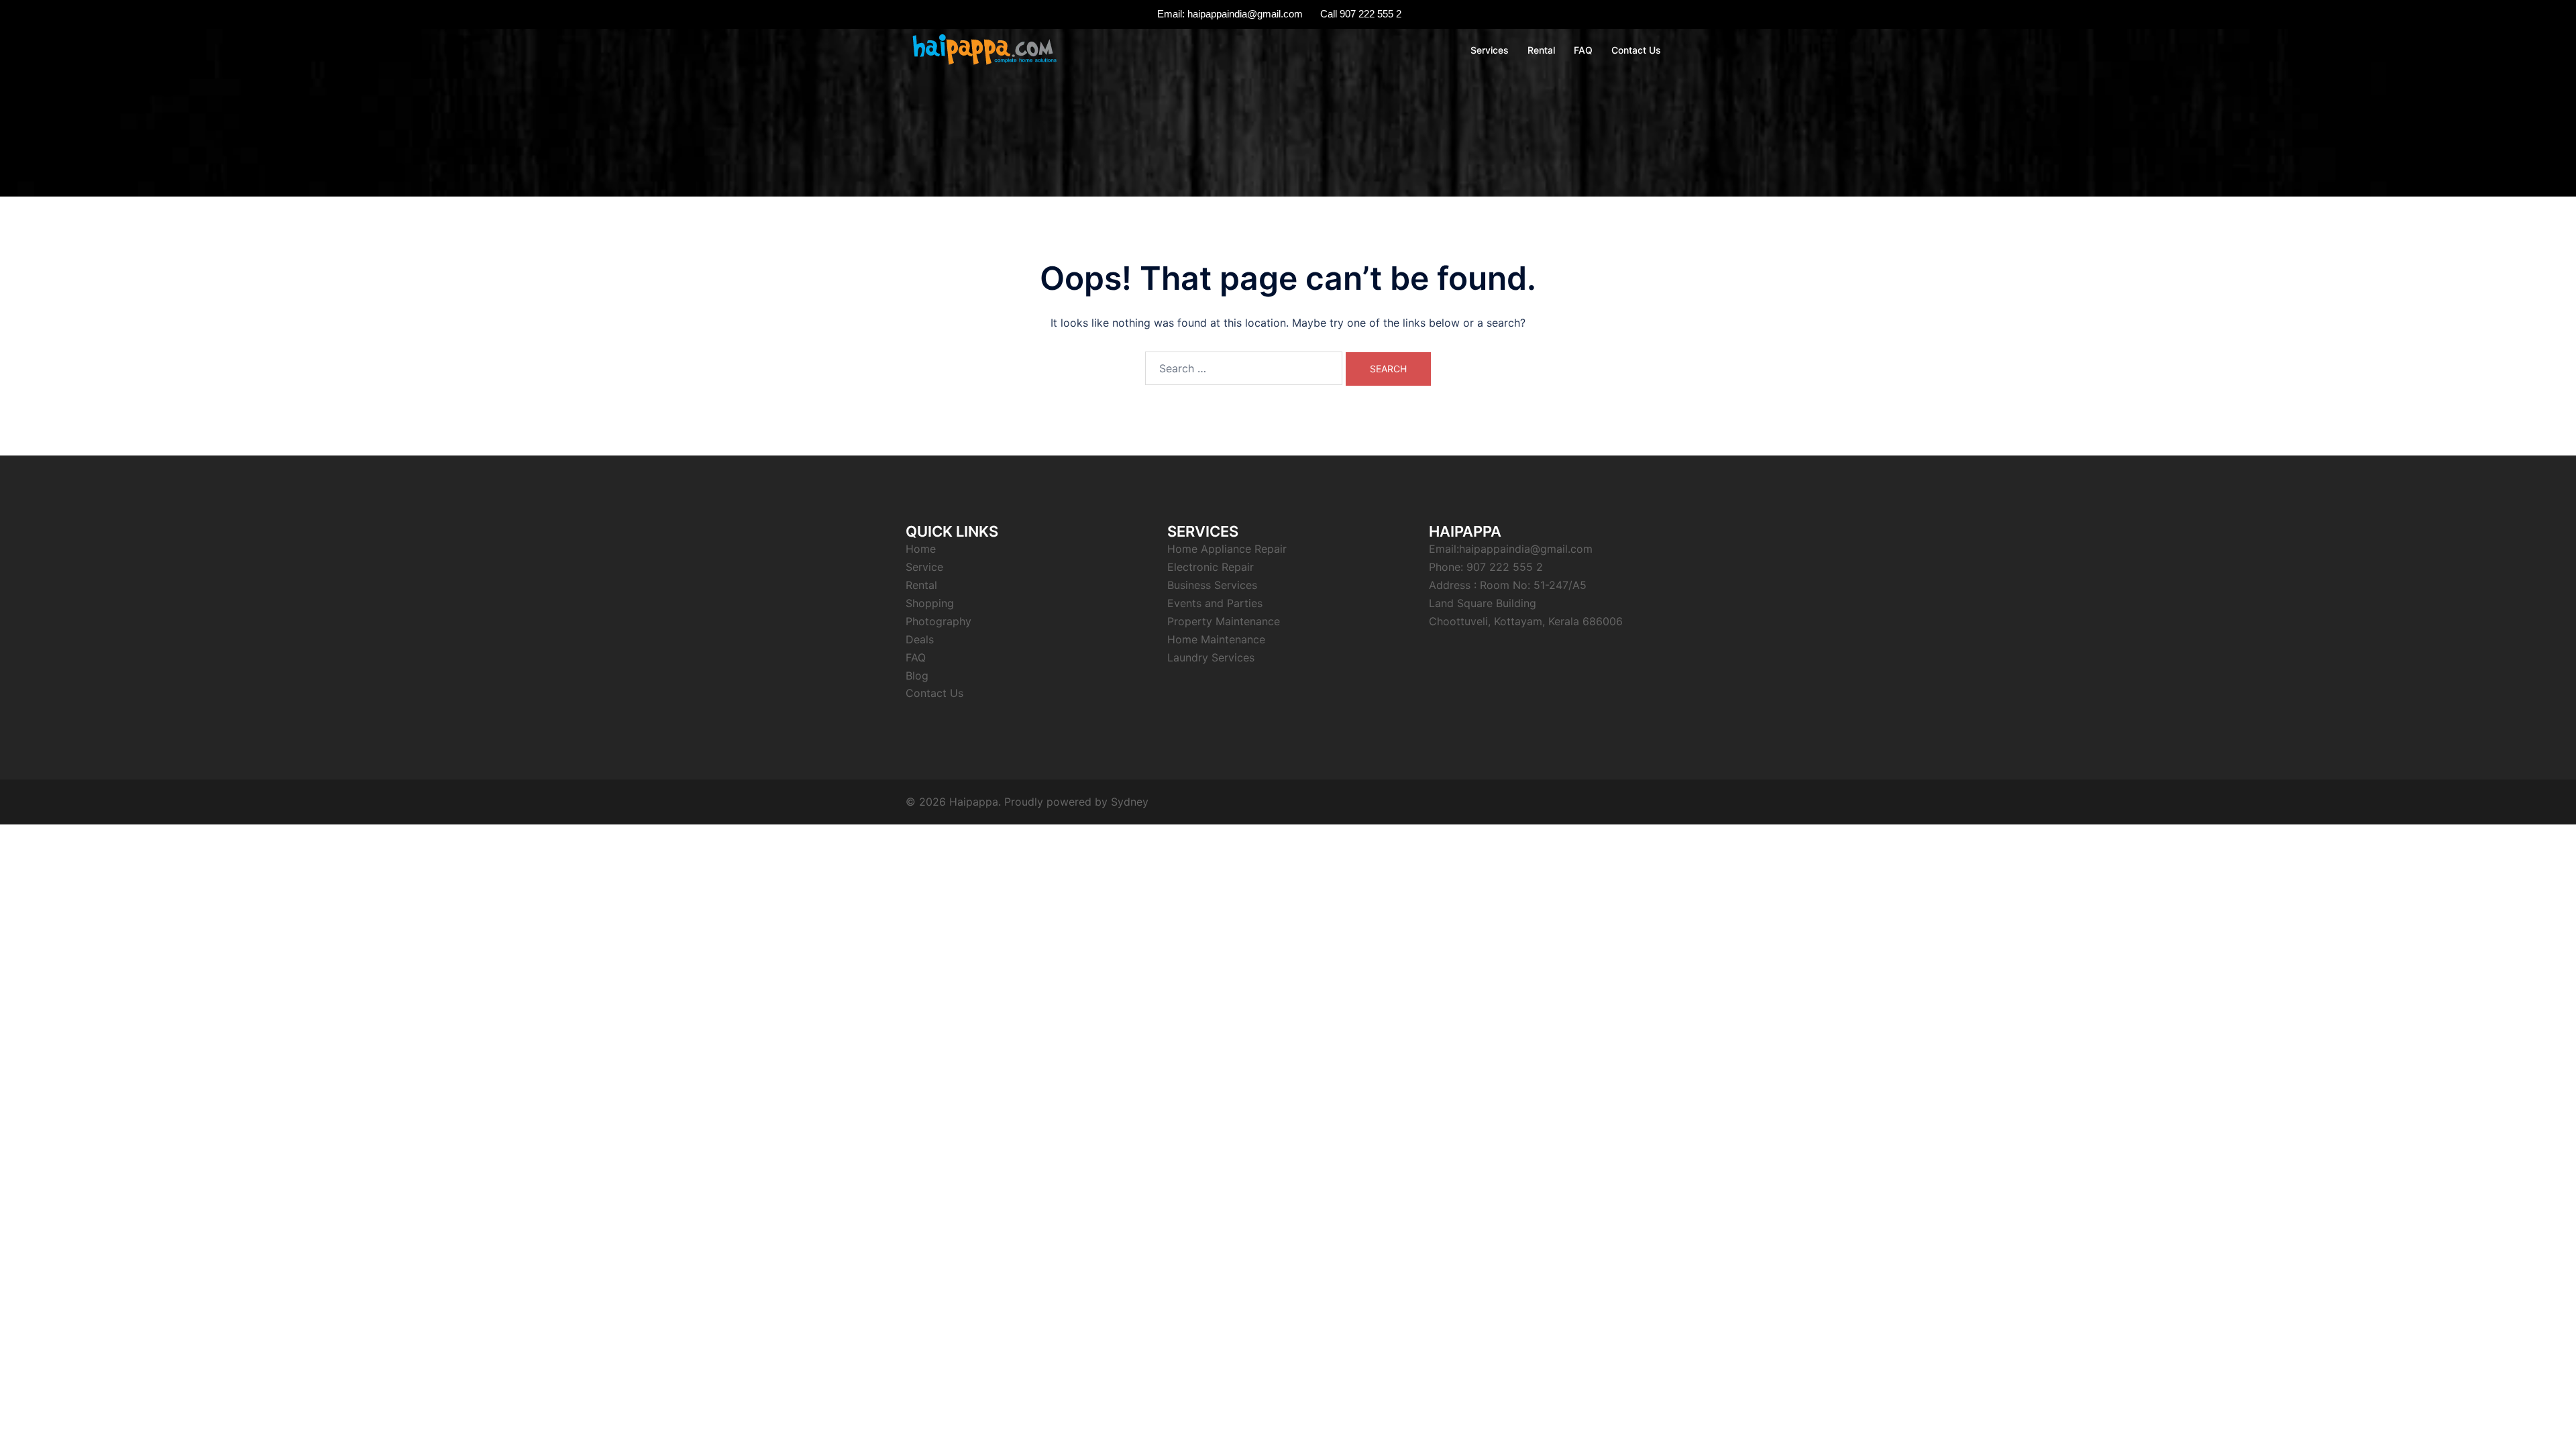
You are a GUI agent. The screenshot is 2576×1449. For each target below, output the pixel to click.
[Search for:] (1244, 368)
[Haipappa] (983, 49)
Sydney (1130, 802)
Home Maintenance (1216, 639)
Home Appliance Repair (1227, 549)
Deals (920, 639)
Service (924, 567)
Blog (917, 676)
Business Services (1212, 585)
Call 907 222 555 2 (1361, 14)
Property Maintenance (1224, 621)
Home (921, 549)
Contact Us (1636, 50)
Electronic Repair (1211, 567)
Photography (938, 621)
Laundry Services (1211, 657)
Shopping (930, 603)
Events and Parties (1215, 603)
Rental (1541, 50)
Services (1490, 50)
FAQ (1583, 50)
